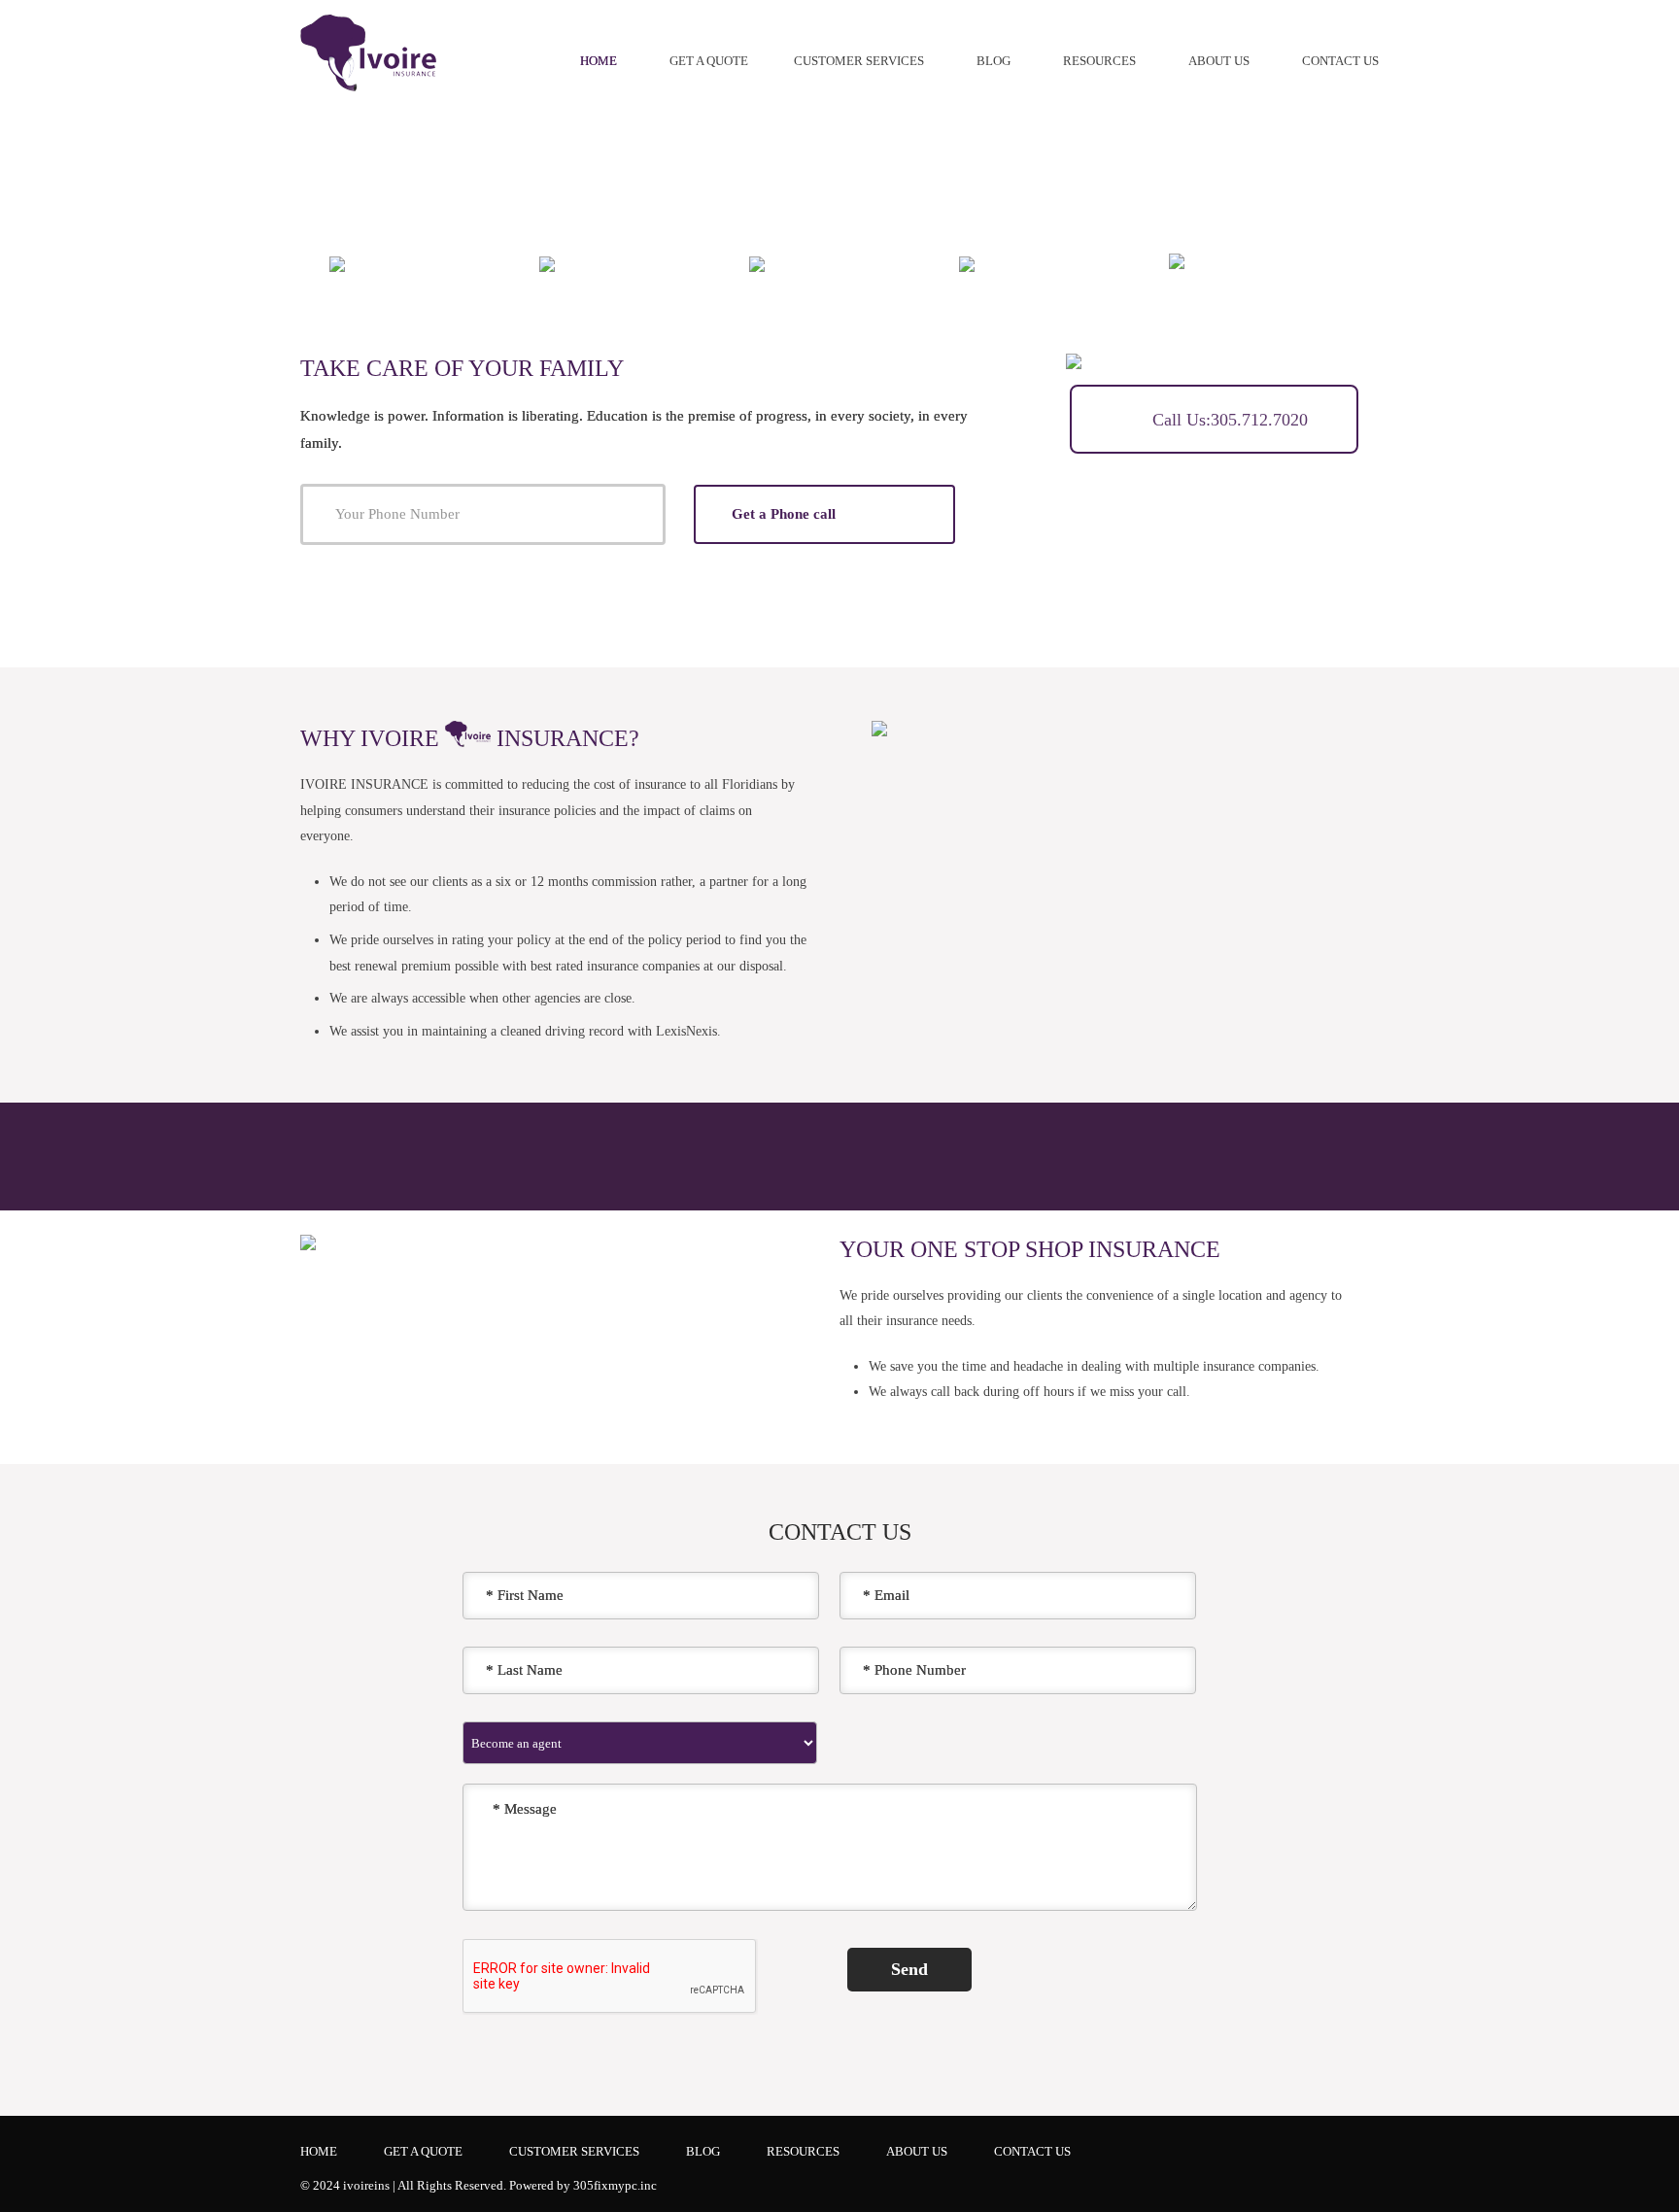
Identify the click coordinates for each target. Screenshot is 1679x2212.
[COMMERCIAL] (1263, 276)
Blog (994, 61)
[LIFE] (774, 263)
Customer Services (859, 61)
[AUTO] (359, 263)
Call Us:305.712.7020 (1228, 420)
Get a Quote (709, 61)
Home (599, 61)
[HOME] (570, 263)
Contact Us (1340, 61)
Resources (1099, 61)
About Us (1219, 61)
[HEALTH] (998, 263)
